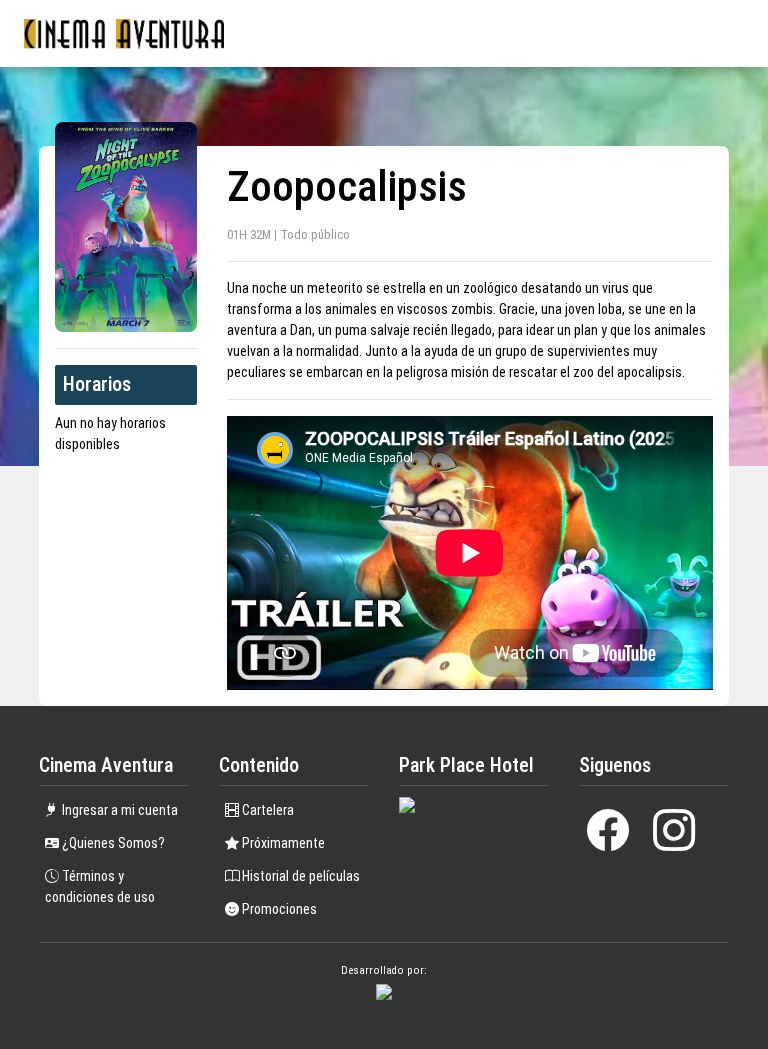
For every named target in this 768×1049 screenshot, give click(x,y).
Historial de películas (299, 876)
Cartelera (266, 810)
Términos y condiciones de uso (100, 886)
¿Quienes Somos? (112, 843)
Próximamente (282, 843)
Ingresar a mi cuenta (118, 810)
